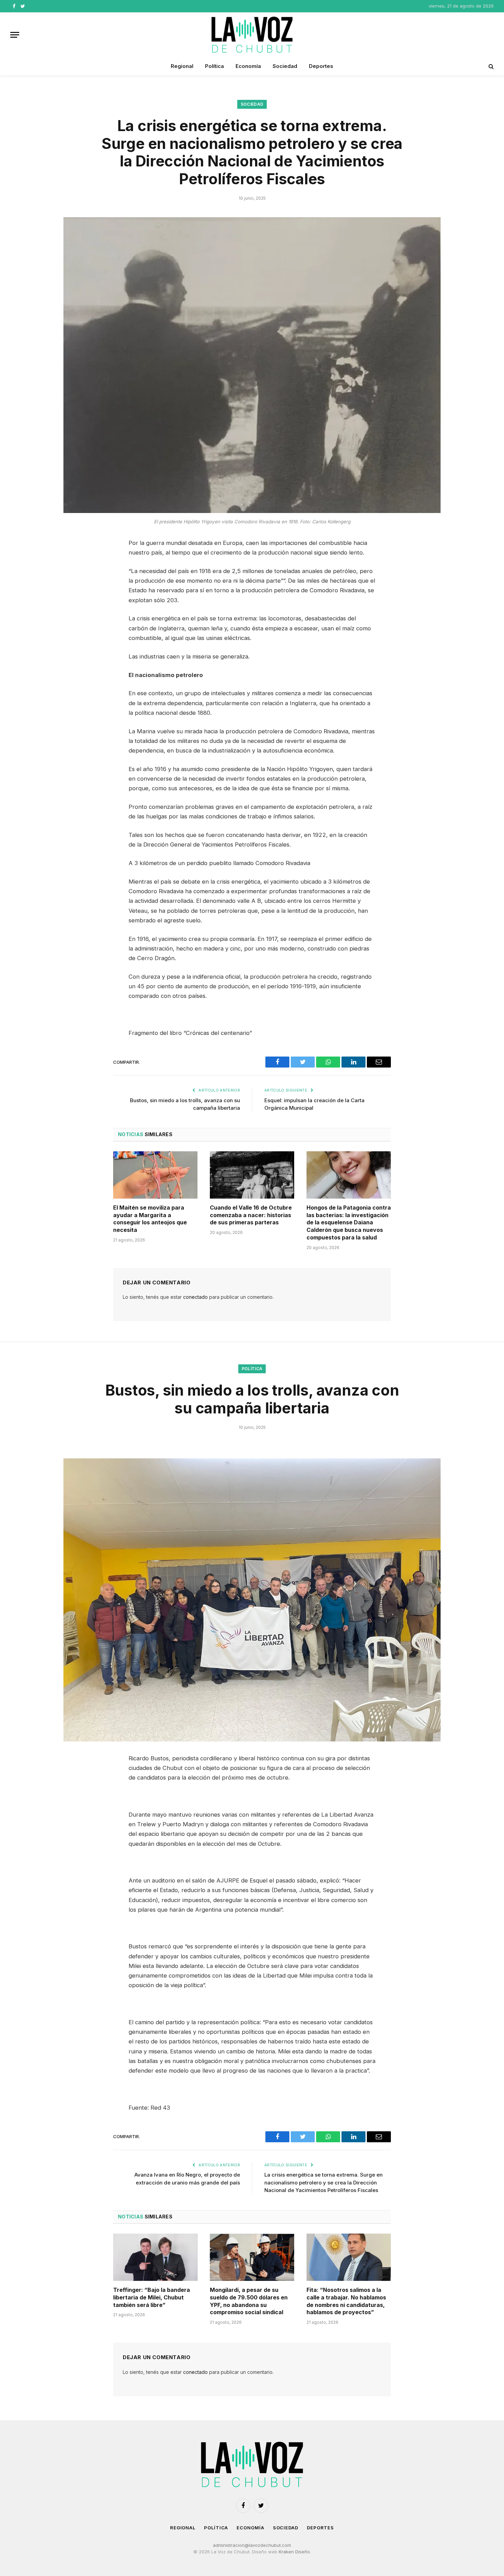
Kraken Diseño (294, 2552)
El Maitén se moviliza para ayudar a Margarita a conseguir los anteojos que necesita (150, 1219)
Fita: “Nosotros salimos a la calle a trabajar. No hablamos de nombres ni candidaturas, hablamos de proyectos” (346, 2301)
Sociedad (285, 66)
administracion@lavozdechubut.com (252, 2545)
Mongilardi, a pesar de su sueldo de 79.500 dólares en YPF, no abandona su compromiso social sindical (249, 2301)
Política (214, 66)
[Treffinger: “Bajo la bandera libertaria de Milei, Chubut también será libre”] (155, 2257)
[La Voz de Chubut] (252, 35)
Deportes (321, 66)
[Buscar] (490, 66)
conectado (195, 1297)
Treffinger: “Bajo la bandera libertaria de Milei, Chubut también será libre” (152, 2297)
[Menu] (15, 35)
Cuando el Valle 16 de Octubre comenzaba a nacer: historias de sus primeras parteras (251, 1215)
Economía (248, 66)
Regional (182, 66)
